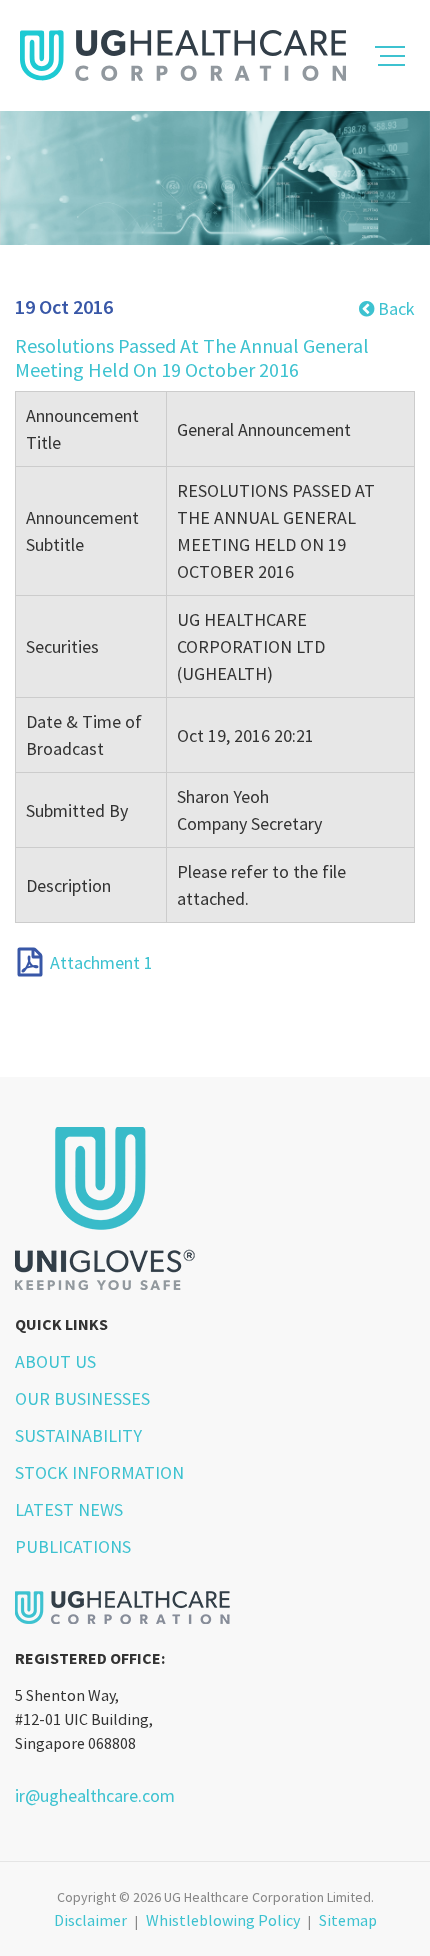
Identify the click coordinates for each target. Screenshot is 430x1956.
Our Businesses (82, 1398)
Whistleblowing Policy (223, 1920)
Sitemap (348, 1920)
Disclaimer (90, 1920)
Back (394, 308)
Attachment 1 (101, 963)
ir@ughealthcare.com (95, 1795)
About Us (55, 1361)
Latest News (69, 1509)
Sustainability (78, 1435)
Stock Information (99, 1472)
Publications (73, 1546)
